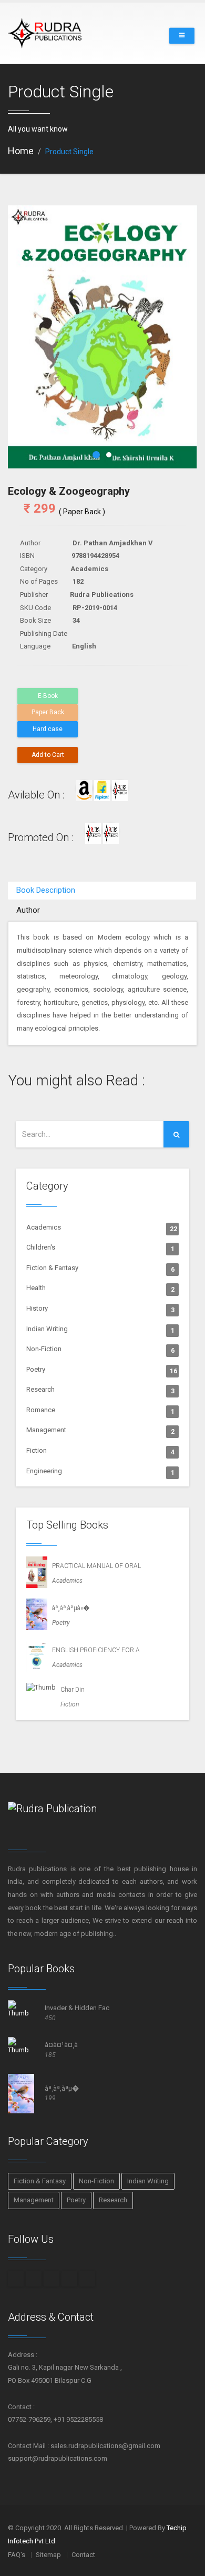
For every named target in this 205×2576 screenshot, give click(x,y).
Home (21, 151)
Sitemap (48, 2555)
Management (100, 1431)
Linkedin (69, 2279)
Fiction (100, 1451)
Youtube (87, 2279)
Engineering (100, 1472)
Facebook (16, 2279)
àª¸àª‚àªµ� (62, 2088)
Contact (83, 2555)
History (100, 1309)
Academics (102, 1228)
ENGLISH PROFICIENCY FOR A (94, 1650)
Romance (100, 1411)
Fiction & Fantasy (100, 1269)
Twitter (52, 2279)
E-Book (48, 696)
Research (100, 1390)
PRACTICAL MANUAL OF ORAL (94, 1566)
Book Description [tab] (46, 890)
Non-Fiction (100, 1350)
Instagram (34, 2279)
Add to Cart (48, 755)
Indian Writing (100, 1330)
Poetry (102, 1370)
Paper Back (48, 712)
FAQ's (17, 2555)
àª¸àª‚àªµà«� (68, 1608)
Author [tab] (28, 910)
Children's (100, 1248)
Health (100, 1289)
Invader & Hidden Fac (77, 2008)
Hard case (48, 729)
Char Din (70, 1690)
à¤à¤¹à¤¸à (61, 2045)
